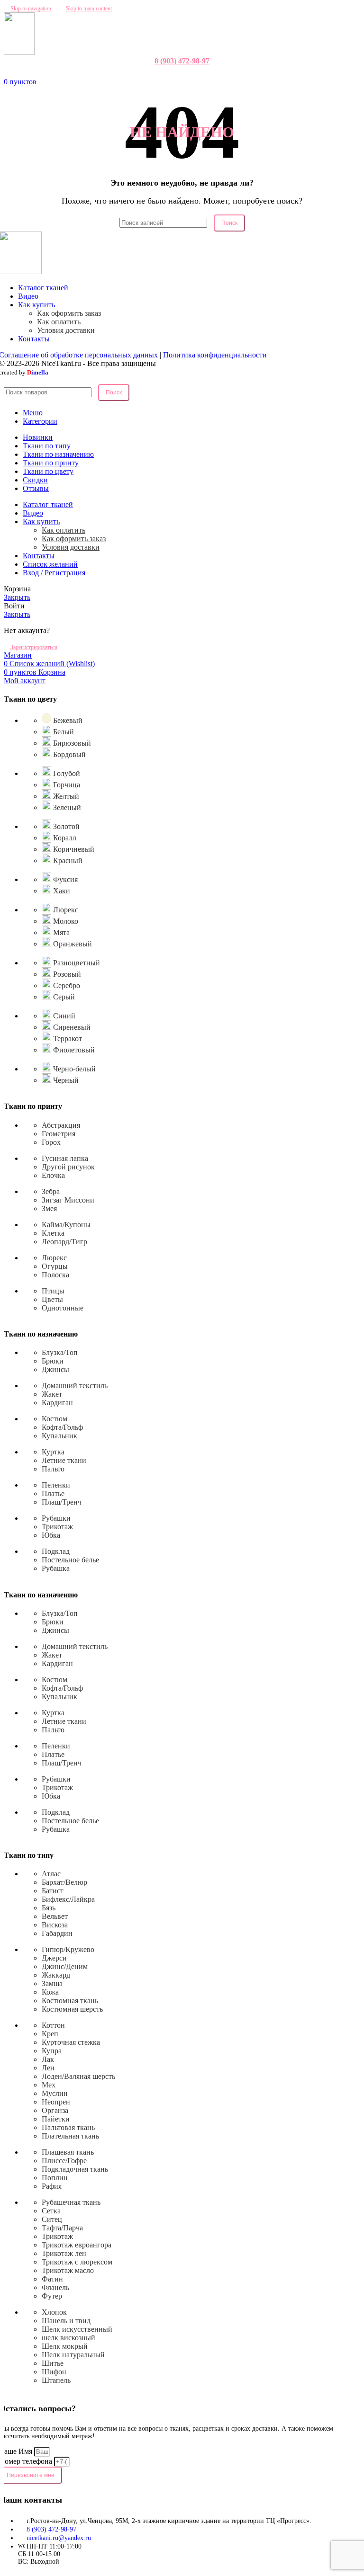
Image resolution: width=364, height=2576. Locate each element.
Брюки (53, 1361)
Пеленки (56, 1485)
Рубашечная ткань (71, 2202)
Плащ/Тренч (62, 1502)
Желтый (65, 796)
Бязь (49, 1908)
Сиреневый (71, 1027)
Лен (48, 2068)
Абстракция (61, 1125)
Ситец (52, 2219)
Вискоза (55, 1925)
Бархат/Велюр (64, 1882)
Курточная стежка (71, 2042)
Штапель (56, 2380)
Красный (67, 860)
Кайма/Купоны (66, 1225)
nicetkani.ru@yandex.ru (59, 2538)
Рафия (52, 2186)
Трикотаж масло (68, 2270)
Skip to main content (89, 9)
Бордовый (68, 754)
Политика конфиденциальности (215, 355)
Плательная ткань (70, 2136)
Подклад (56, 1551)
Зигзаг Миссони (68, 1200)
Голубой (66, 773)
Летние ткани (64, 1460)
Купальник (59, 1436)
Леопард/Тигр (64, 1242)
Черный (65, 1080)
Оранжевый (72, 944)
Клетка (53, 1233)
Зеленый (66, 807)
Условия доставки (66, 330)
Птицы (53, 1291)
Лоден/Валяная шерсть (78, 2076)
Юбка (51, 1535)
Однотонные (63, 1308)
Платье (53, 1493)
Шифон (54, 2372)
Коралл (64, 838)
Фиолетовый (73, 1050)
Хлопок (54, 2312)
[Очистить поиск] (211, 222)
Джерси (54, 1958)
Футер (52, 2296)
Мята (60, 932)
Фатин (52, 2279)
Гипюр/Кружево (68, 1949)
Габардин (57, 1933)
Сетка (51, 2211)
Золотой (65, 826)
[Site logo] (19, 52)
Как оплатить (59, 322)
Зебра (51, 1191)
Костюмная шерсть (72, 2009)
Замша (52, 1983)
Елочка (53, 1175)
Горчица (66, 785)
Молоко (65, 921)
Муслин (55, 2093)
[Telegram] (187, 73)
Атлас (51, 1874)
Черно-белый (73, 1069)
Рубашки (56, 1518)
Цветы (52, 1299)
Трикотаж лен (64, 2253)
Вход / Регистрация (54, 573)
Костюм (55, 1419)
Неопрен (56, 2102)
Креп (50, 2034)
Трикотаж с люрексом (77, 2262)
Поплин (55, 2178)
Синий (63, 1016)
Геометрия (59, 1134)
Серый (63, 997)
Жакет (52, 1394)
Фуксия (64, 879)
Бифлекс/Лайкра (68, 1899)
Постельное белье (70, 1560)
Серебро (66, 985)
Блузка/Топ (60, 1352)
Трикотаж (57, 1527)
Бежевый (67, 720)
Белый (63, 732)
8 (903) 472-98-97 (182, 61)
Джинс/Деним (65, 1966)
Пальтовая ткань (68, 2127)
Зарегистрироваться (34, 647)
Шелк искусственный (77, 2329)
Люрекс (65, 910)
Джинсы (55, 1369)
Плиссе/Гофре (64, 2161)
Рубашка (56, 1568)
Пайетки (56, 2119)
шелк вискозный (68, 2338)
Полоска (55, 1275)
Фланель (55, 2287)
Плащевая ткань (68, 2152)
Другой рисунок (68, 1167)
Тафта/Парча (62, 2228)
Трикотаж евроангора (77, 2245)
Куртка (53, 1452)
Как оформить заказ (69, 313)
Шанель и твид (66, 2321)
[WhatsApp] (177, 73)
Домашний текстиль (75, 1386)
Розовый (66, 974)
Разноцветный (76, 963)
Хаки (61, 891)
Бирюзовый (71, 743)
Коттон (53, 2025)
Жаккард (56, 1975)
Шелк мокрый (65, 2346)
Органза (55, 2110)
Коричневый (73, 849)
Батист (53, 1891)
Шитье (53, 2363)
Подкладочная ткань (75, 2169)
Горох (51, 1142)
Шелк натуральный (73, 2355)
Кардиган (57, 1403)
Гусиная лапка (65, 1158)
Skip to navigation (32, 9)
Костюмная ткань (70, 2001)
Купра (52, 2051)
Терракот (67, 1038)
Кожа (50, 1992)
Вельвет (55, 1916)
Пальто (53, 1469)
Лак (48, 2059)
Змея (49, 1208)
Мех (49, 2085)
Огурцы (55, 1266)
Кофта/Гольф (62, 1427)
